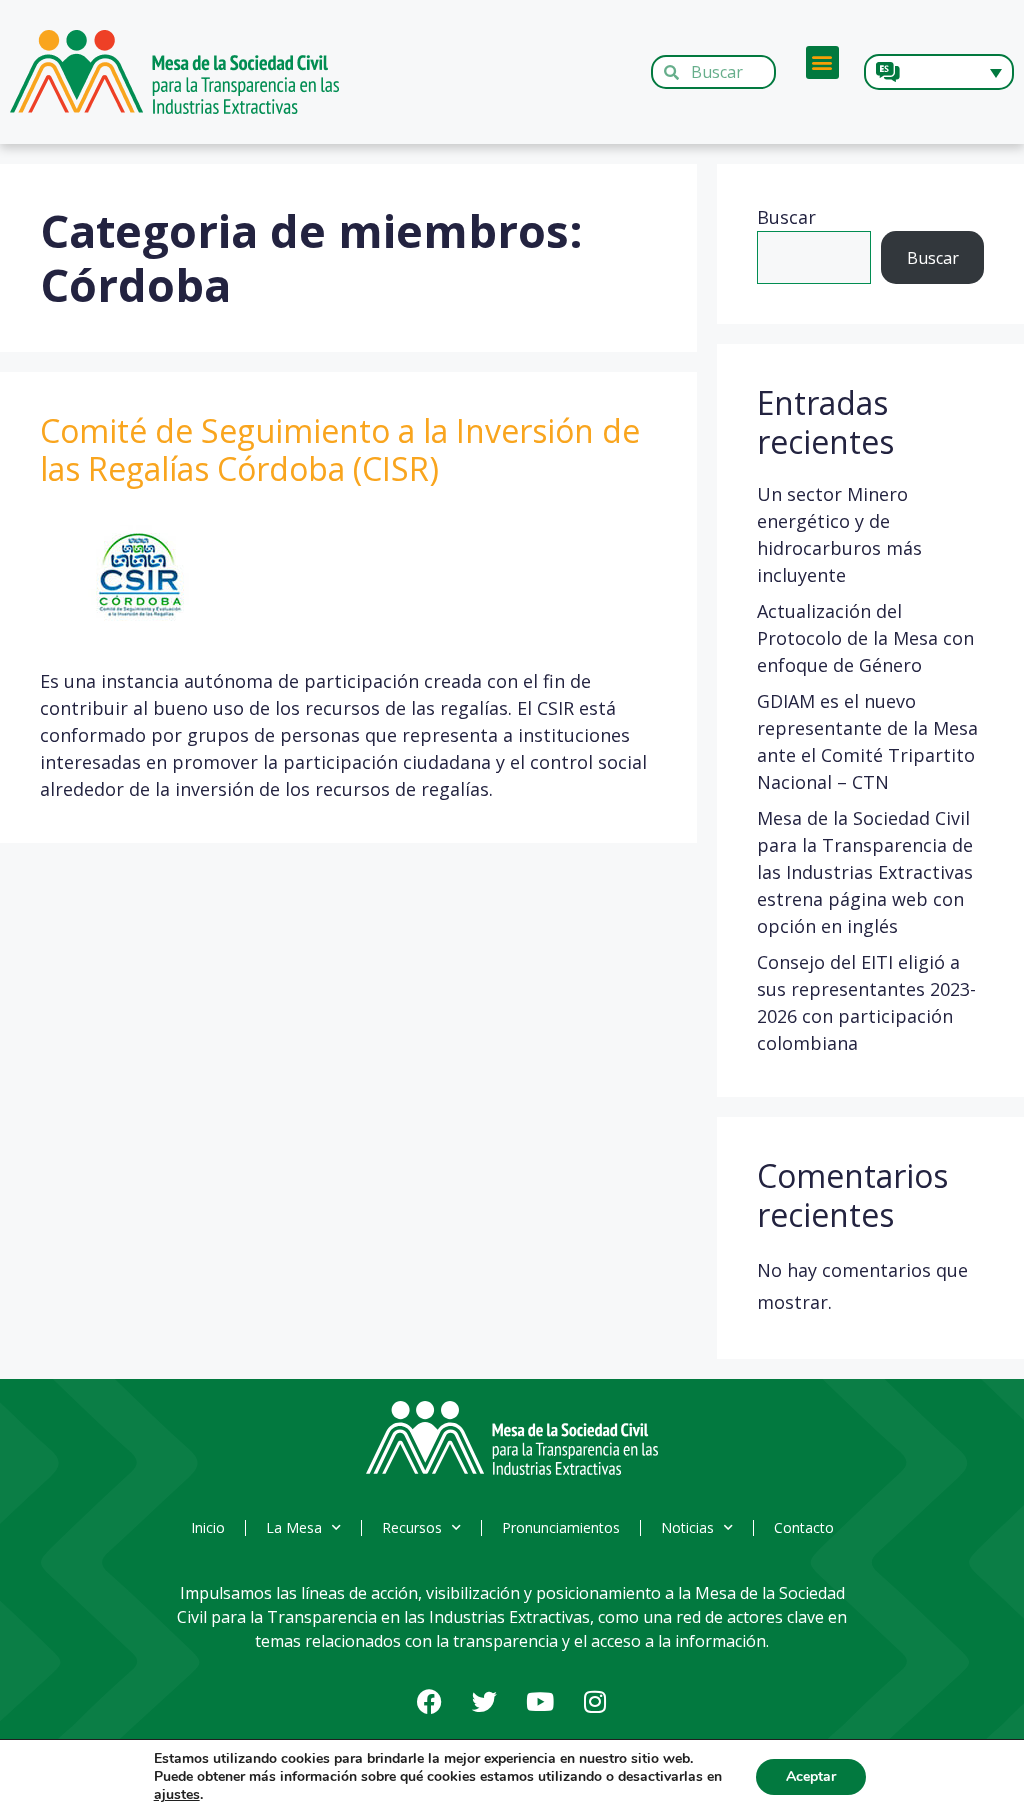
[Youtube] (540, 1702)
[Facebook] (430, 1702)
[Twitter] (485, 1702)
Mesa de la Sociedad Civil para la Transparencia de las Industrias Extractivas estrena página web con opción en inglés (865, 872)
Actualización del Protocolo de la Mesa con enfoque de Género (865, 638)
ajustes (177, 1795)
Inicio (208, 1527)
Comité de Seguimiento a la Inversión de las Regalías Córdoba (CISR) (340, 449)
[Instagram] (595, 1702)
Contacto (804, 1527)
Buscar (786, 217)
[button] (822, 62)
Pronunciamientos (561, 1527)
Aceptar (811, 1776)
